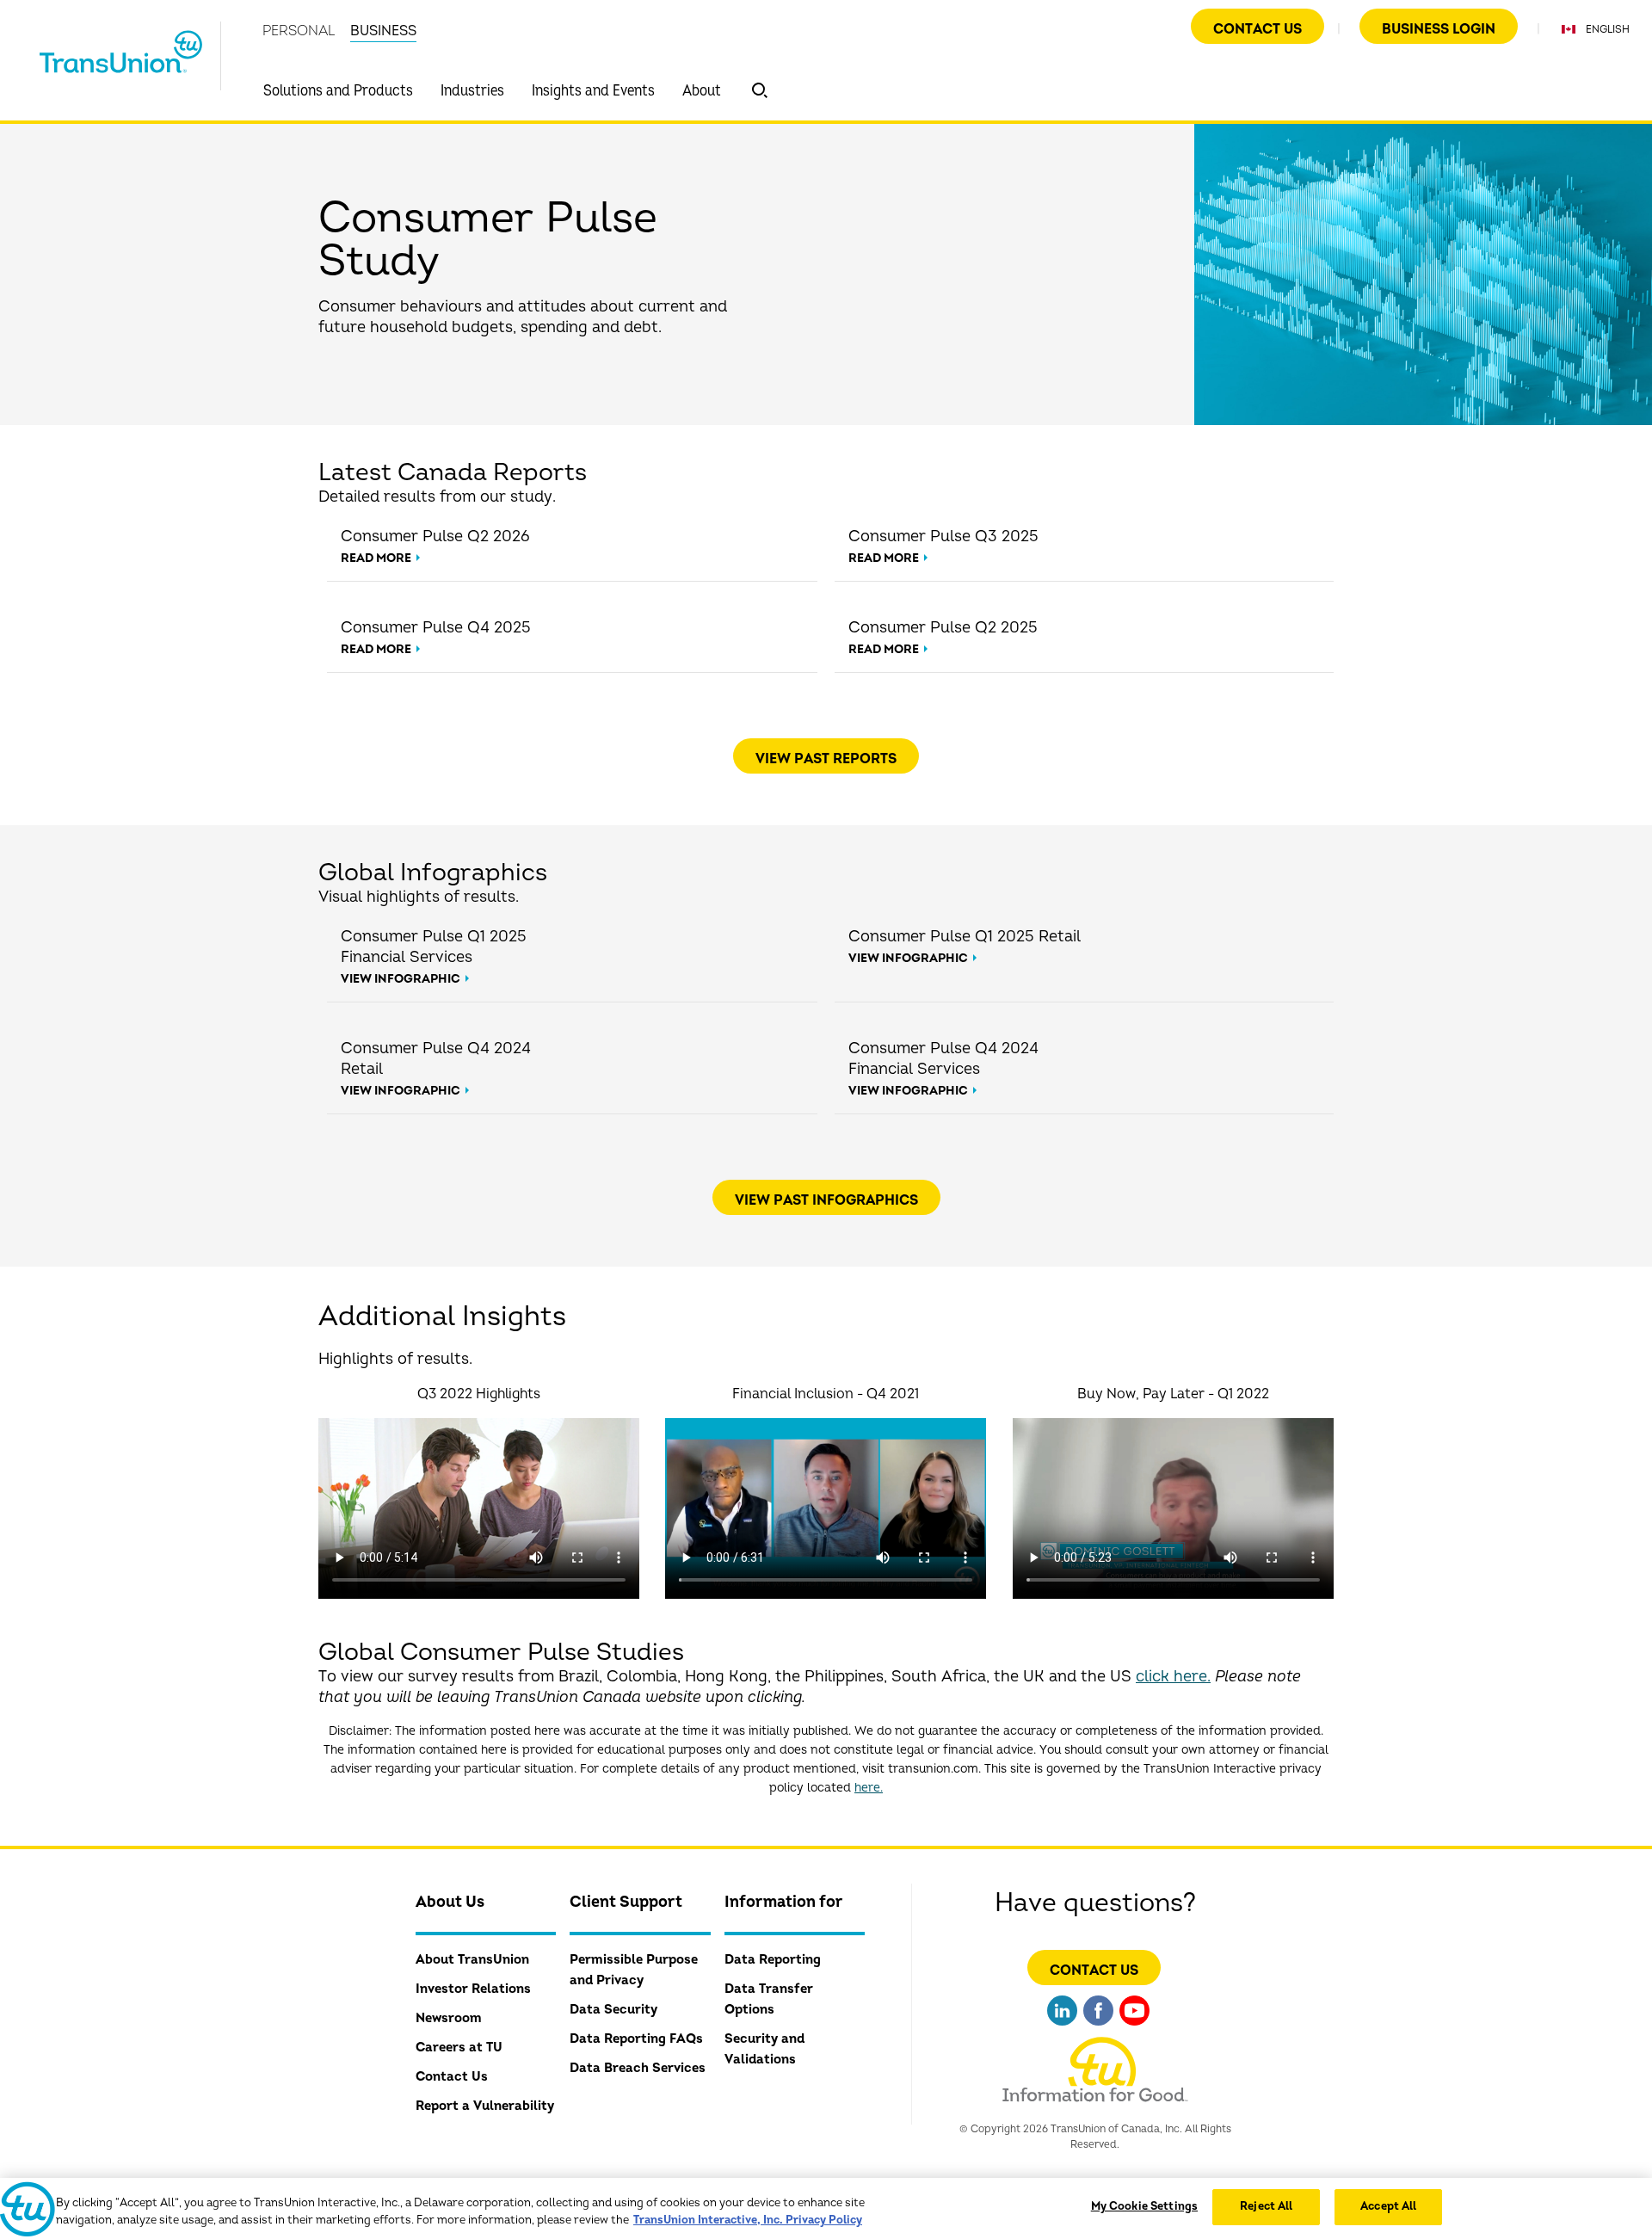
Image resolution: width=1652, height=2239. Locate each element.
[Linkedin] (1062, 2028)
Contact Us (1257, 29)
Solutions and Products (338, 91)
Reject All (1266, 2206)
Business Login (1439, 29)
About (702, 91)
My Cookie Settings (1144, 2206)
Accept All (1388, 2206)
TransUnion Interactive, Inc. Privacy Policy (748, 2220)
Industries (472, 91)
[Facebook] (1098, 2028)
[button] (760, 90)
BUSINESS (383, 31)
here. (869, 1788)
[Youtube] (1134, 2028)
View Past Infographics (826, 1200)
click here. (1173, 1677)
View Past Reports (826, 759)
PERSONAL (299, 31)
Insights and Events (593, 91)
